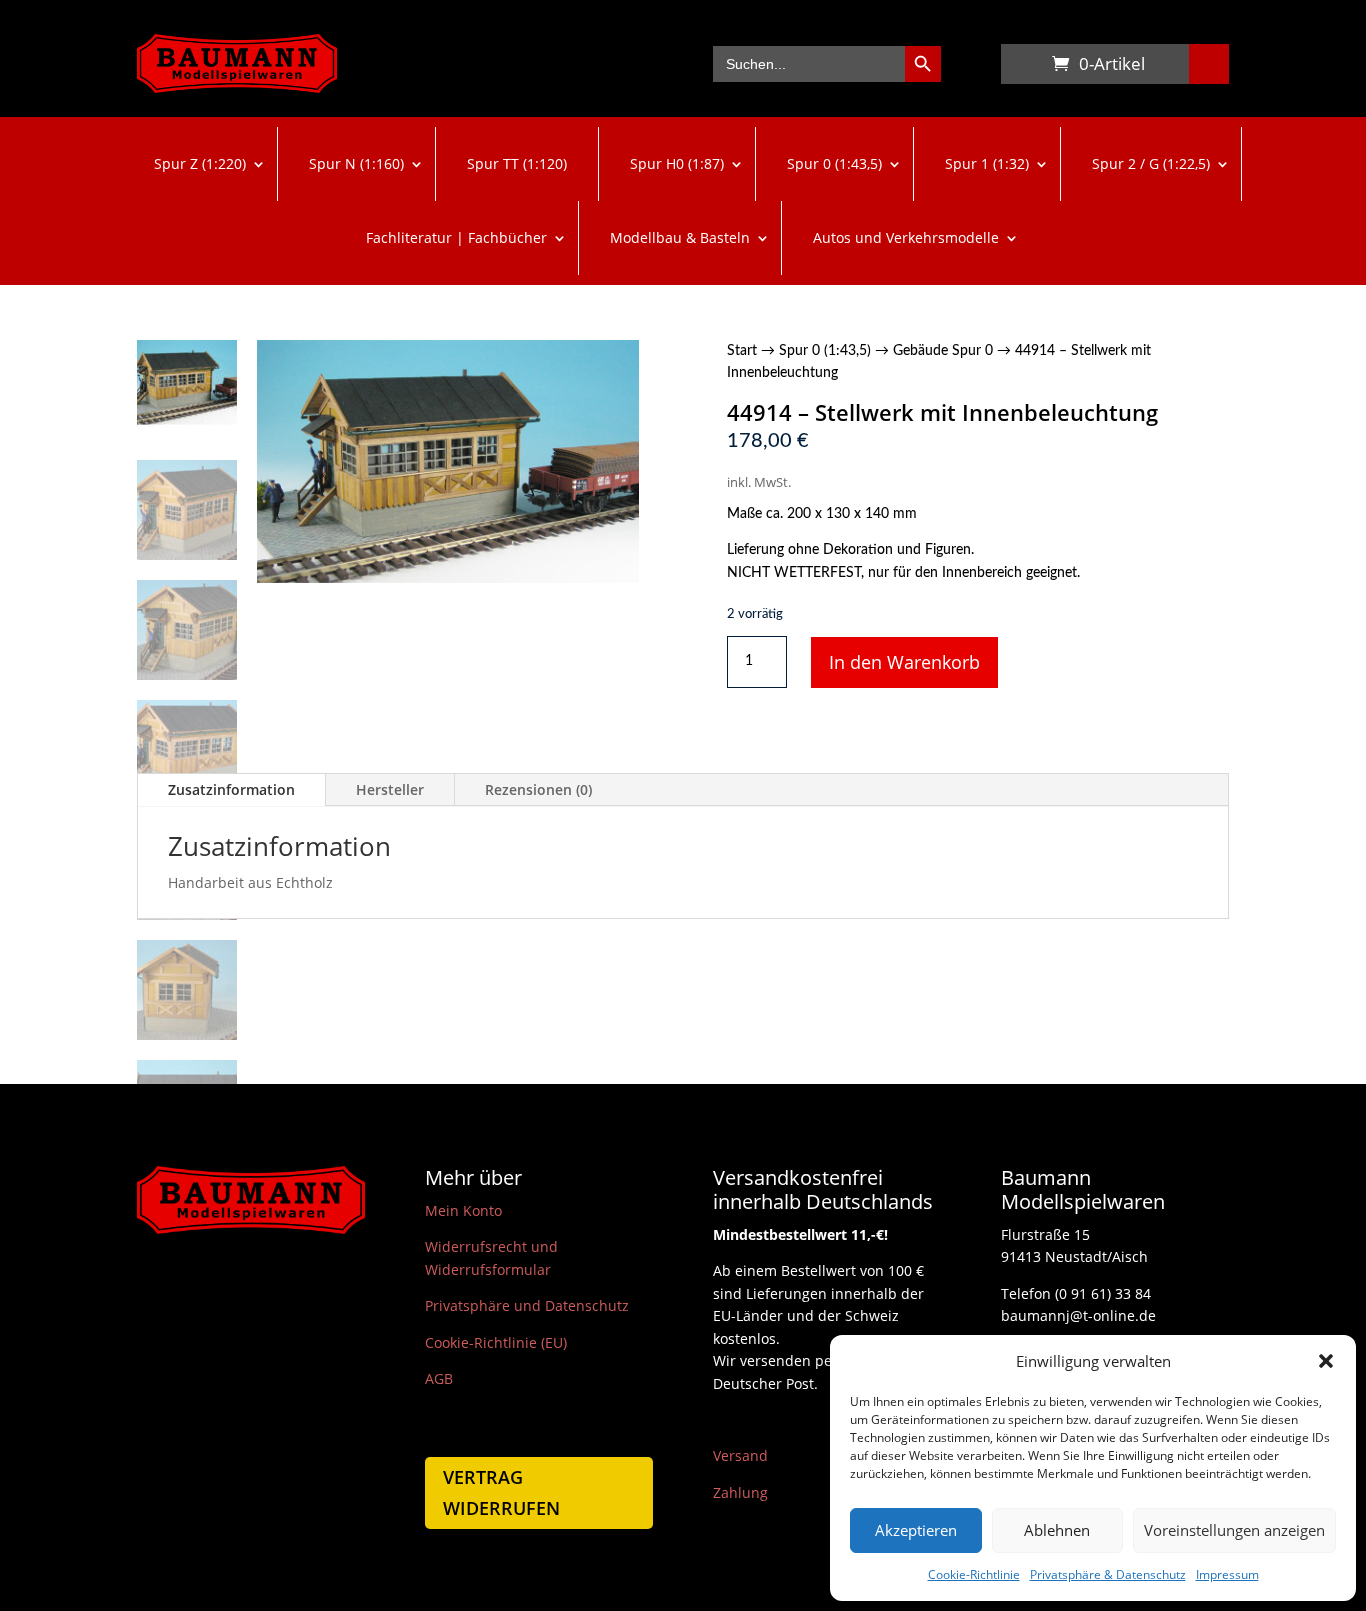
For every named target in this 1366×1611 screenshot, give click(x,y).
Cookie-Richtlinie (974, 1574)
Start (742, 351)
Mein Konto (463, 1210)
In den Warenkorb (904, 662)
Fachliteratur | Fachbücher (456, 237)
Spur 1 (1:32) (987, 163)
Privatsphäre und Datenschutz (527, 1305)
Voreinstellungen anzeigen (1234, 1530)
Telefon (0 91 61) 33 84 (1076, 1293)
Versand (740, 1455)
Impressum (1227, 1574)
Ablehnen (1057, 1530)
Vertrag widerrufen (501, 1492)
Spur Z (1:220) (200, 163)
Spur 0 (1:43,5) (834, 163)
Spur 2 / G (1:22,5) (1151, 163)
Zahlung (740, 1492)
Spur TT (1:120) (517, 163)
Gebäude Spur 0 (943, 351)
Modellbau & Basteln (680, 237)
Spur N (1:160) (356, 163)
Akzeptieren (916, 1530)
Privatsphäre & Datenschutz (1108, 1574)
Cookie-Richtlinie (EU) (496, 1342)
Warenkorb (1021, 68)
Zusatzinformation (231, 789)
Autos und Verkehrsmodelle (906, 237)
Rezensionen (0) (538, 789)
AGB (439, 1378)
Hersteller (390, 789)
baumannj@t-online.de (1078, 1315)
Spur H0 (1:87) (677, 163)
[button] (1326, 1361)
